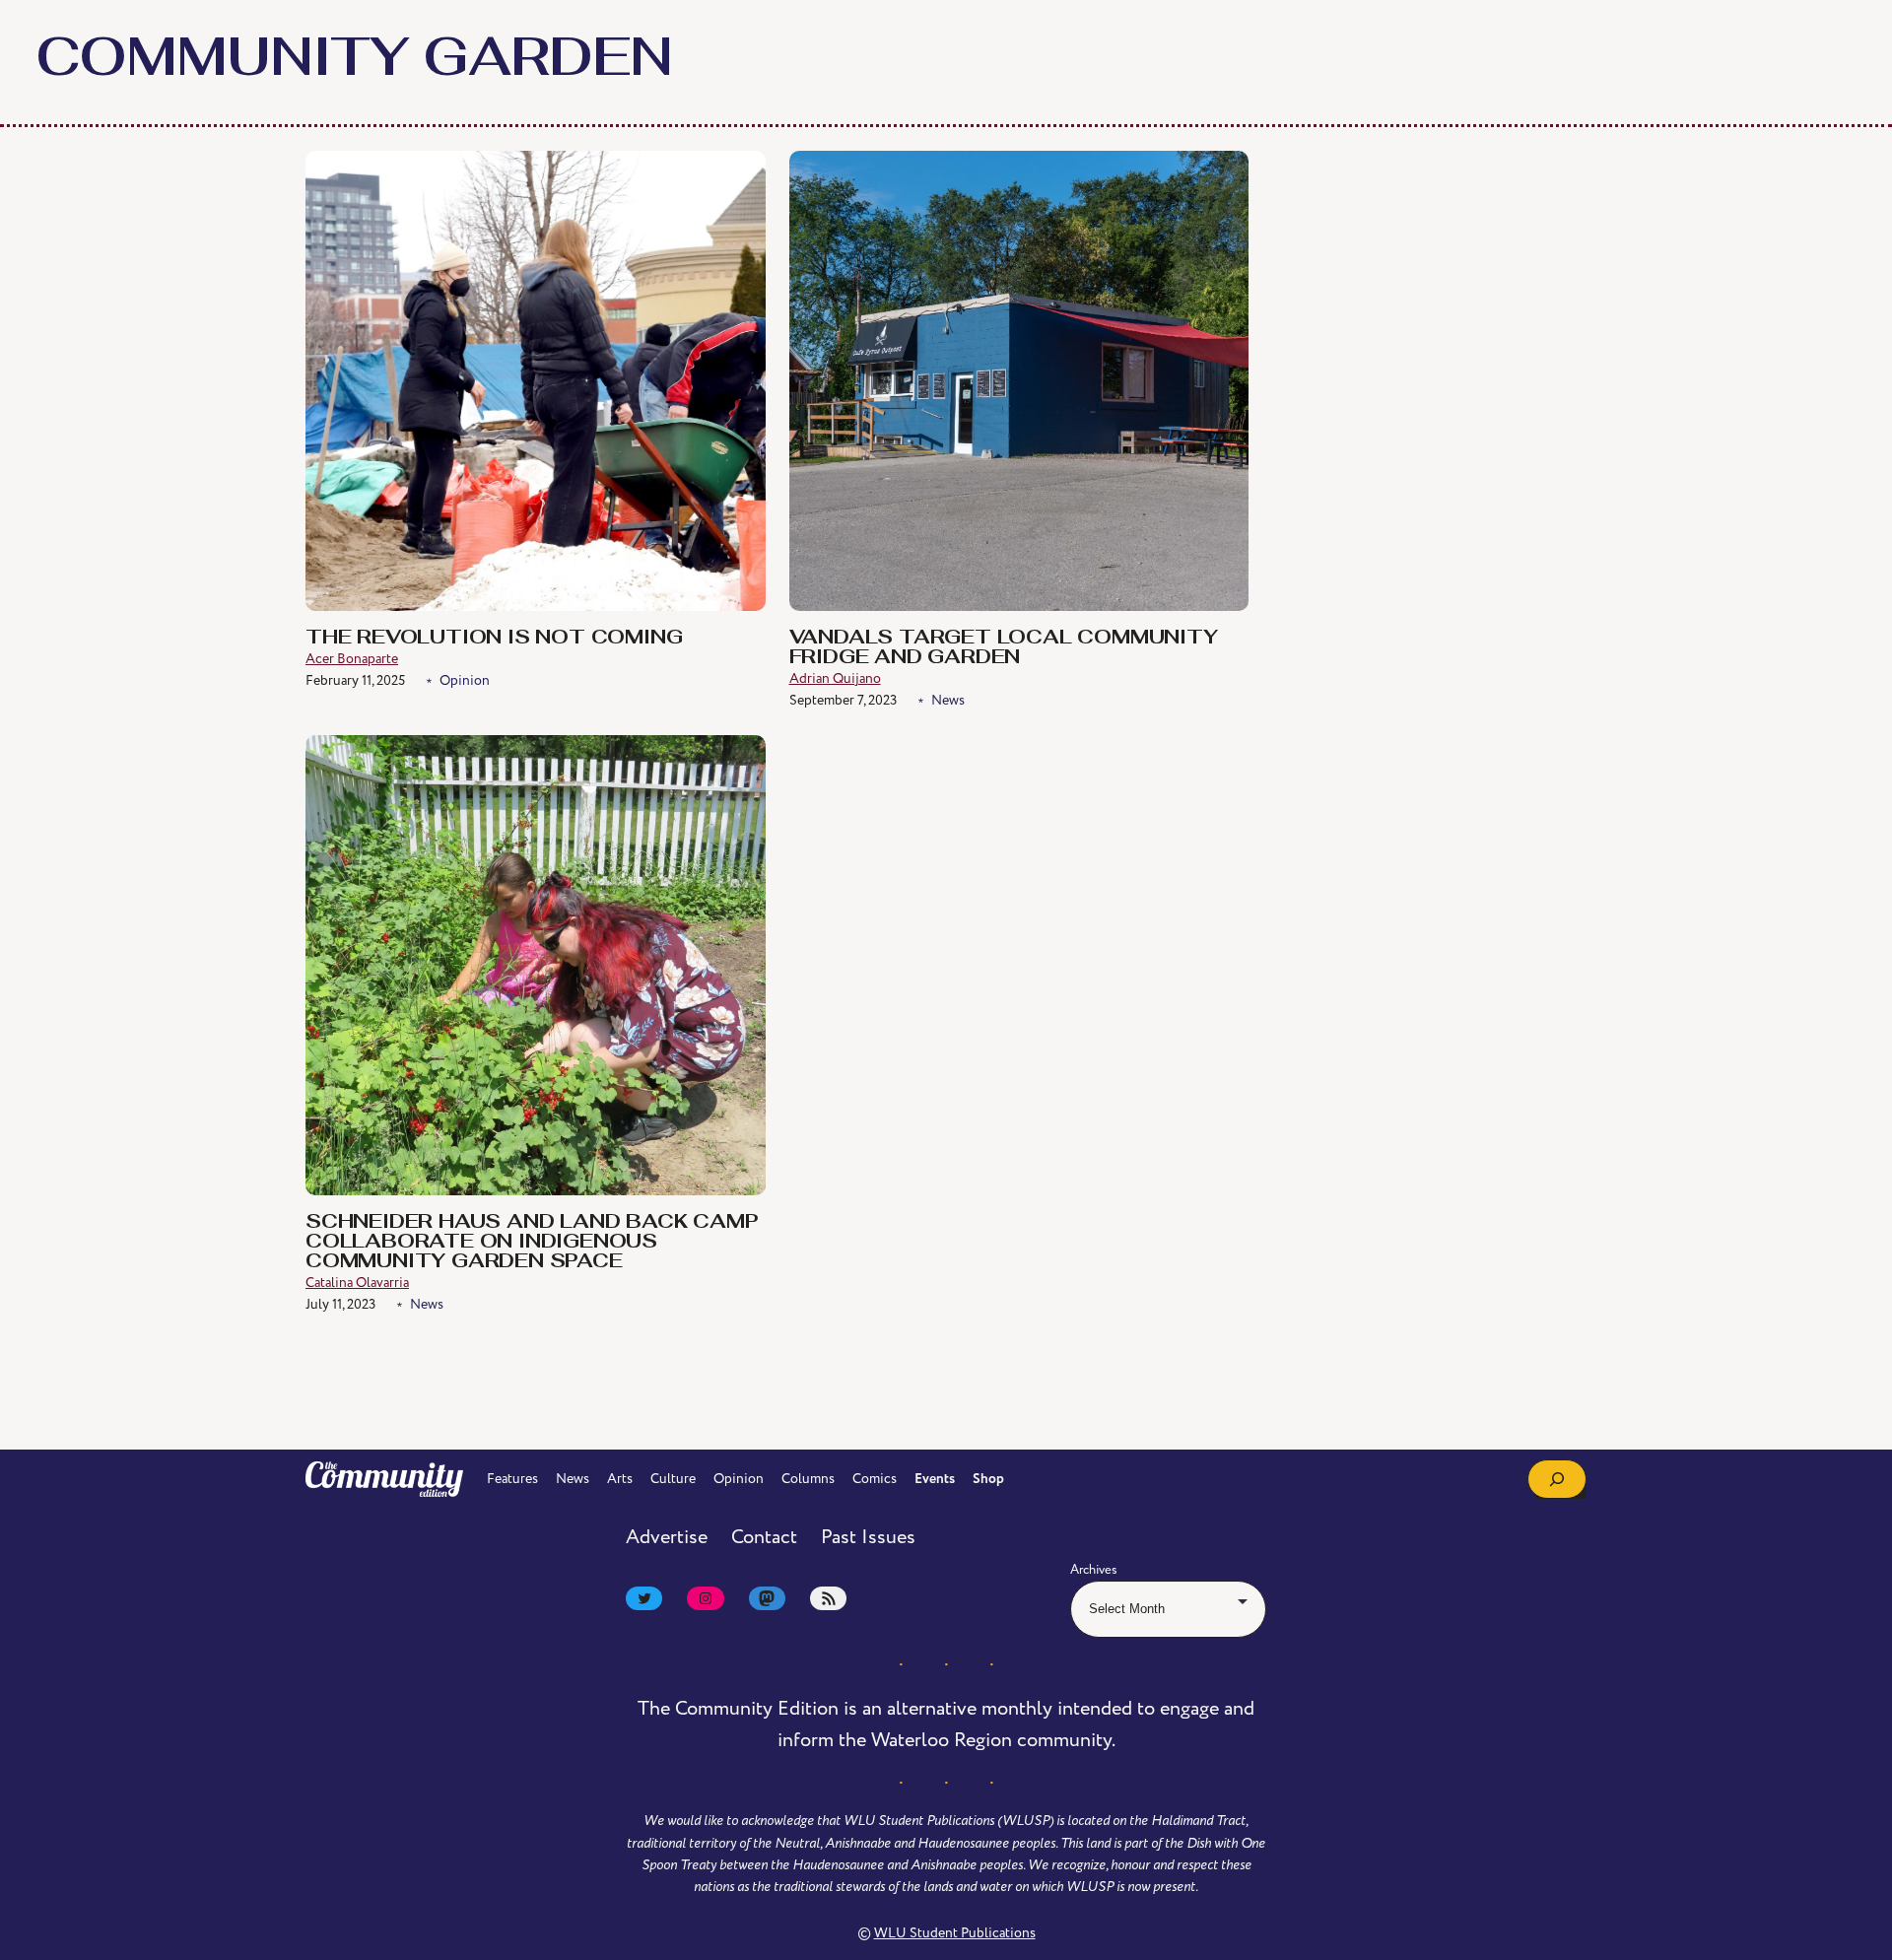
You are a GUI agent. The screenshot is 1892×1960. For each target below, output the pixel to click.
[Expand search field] (1557, 1479)
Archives (1094, 1570)
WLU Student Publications (955, 1933)
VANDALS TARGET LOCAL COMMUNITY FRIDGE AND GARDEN (1004, 648)
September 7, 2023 (843, 700)
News (948, 700)
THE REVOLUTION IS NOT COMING (494, 639)
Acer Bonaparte (352, 659)
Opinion (465, 680)
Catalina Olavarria (357, 1283)
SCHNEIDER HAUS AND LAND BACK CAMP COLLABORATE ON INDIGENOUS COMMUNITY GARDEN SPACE (532, 1243)
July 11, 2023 (340, 1304)
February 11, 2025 (355, 680)
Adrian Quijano (835, 678)
